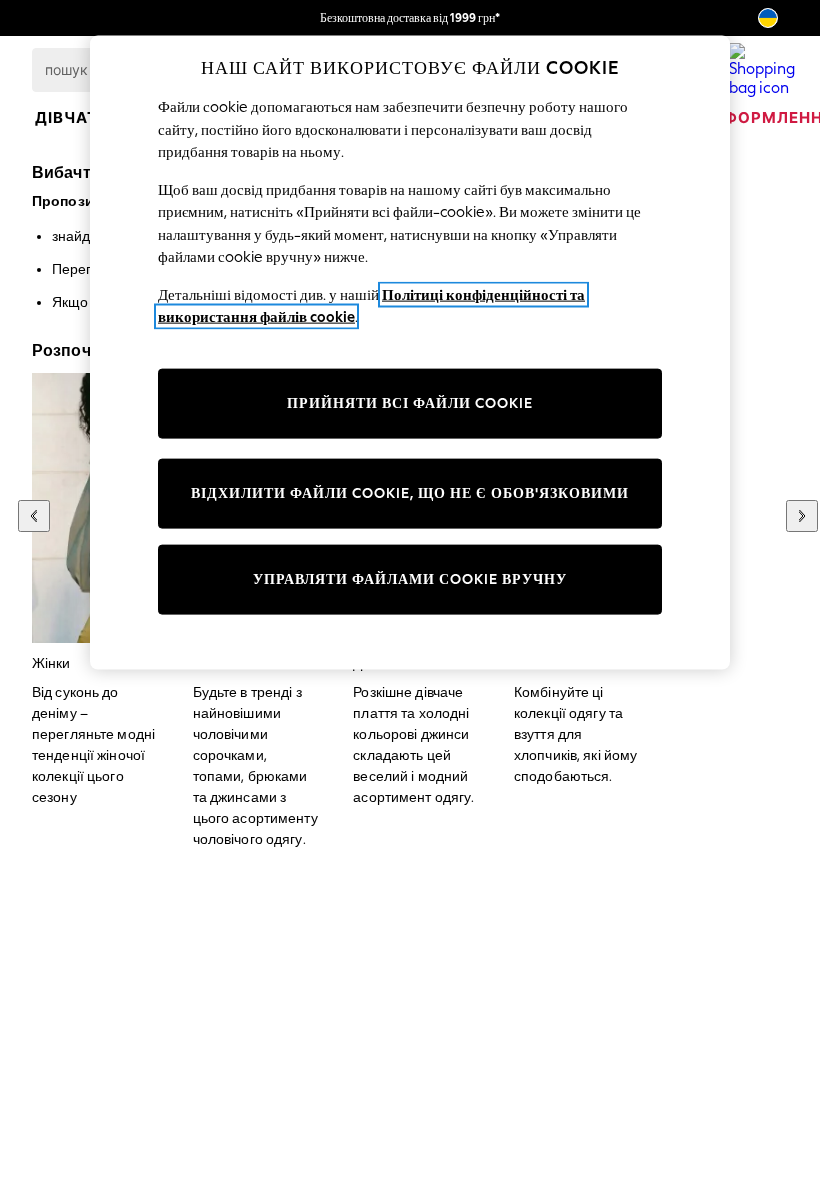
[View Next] (802, 516)
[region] (410, 353)
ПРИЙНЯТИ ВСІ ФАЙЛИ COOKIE (410, 403)
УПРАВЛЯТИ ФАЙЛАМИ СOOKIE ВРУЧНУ (410, 579)
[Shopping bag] (762, 70)
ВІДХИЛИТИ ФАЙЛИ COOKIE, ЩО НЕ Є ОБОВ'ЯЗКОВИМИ (410, 493)
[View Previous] (34, 516)
